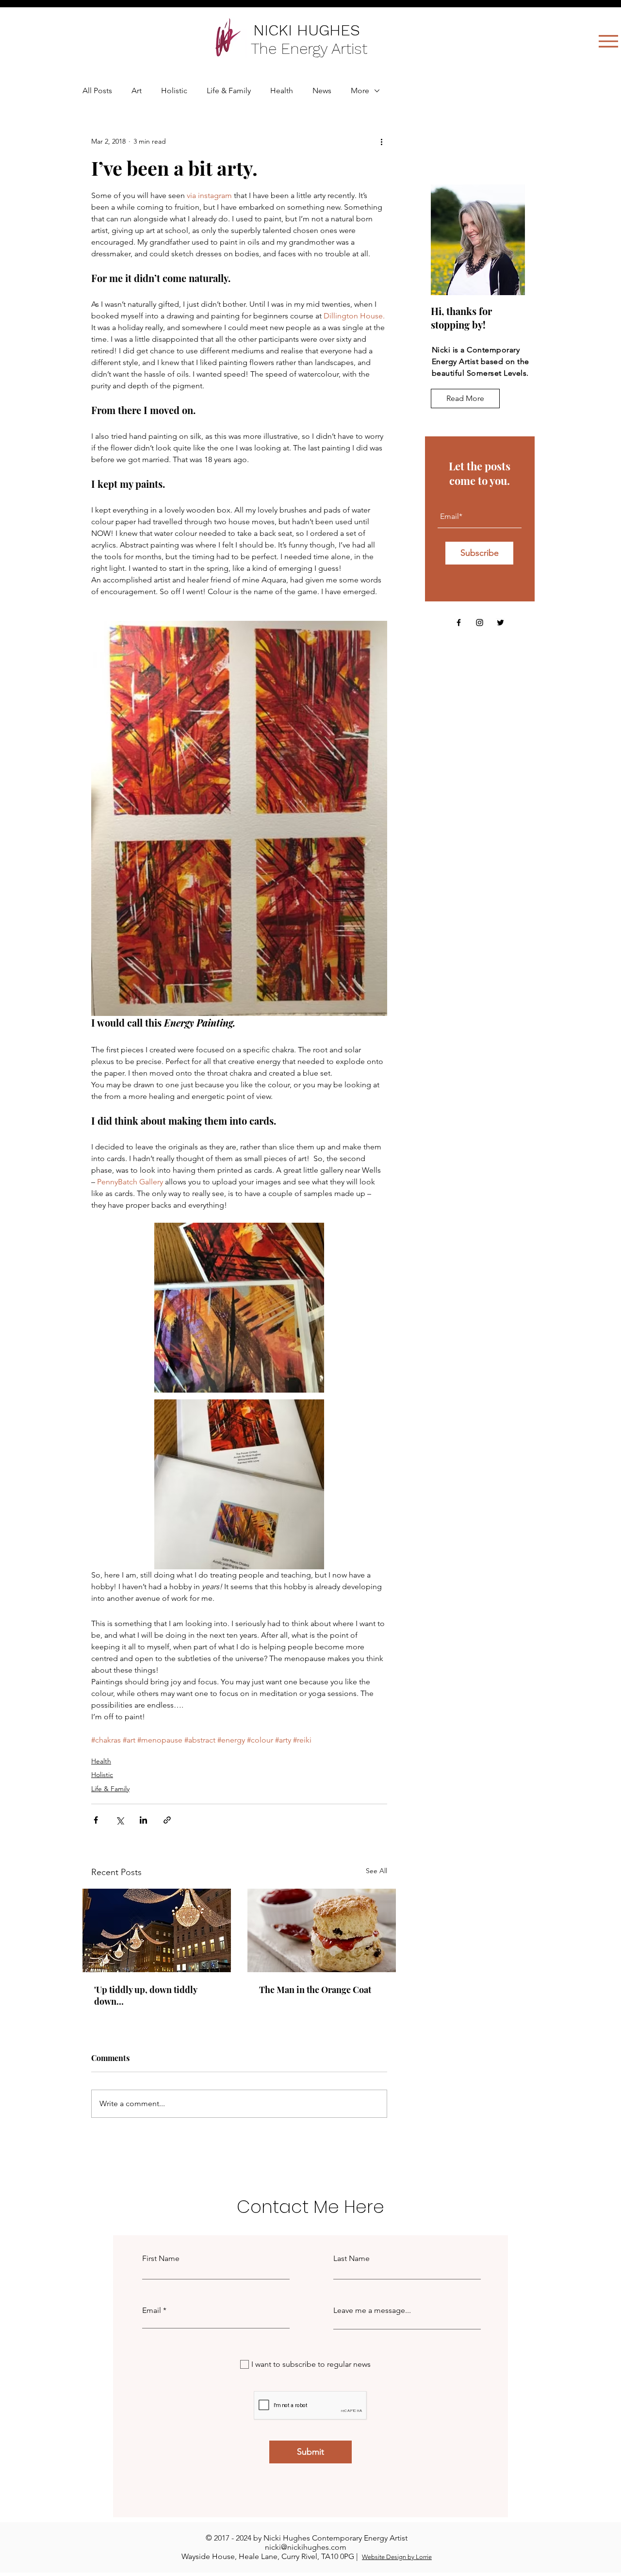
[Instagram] (480, 623)
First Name (161, 2259)
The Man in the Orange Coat (315, 1990)
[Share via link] (167, 1820)
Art (137, 91)
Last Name (351, 2259)
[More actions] (381, 141)
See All (376, 1871)
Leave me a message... (372, 2310)
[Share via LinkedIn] (143, 1820)
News (322, 91)
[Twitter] (500, 623)
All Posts (97, 91)
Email (152, 2310)
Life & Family (229, 91)
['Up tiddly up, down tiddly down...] (157, 1930)
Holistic (174, 91)
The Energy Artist (311, 49)
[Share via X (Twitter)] (120, 1820)
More (360, 91)
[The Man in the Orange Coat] (322, 1930)
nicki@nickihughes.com (306, 2547)
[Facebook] (459, 623)
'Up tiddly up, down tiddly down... (146, 1995)
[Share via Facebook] (96, 1820)
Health (282, 91)
